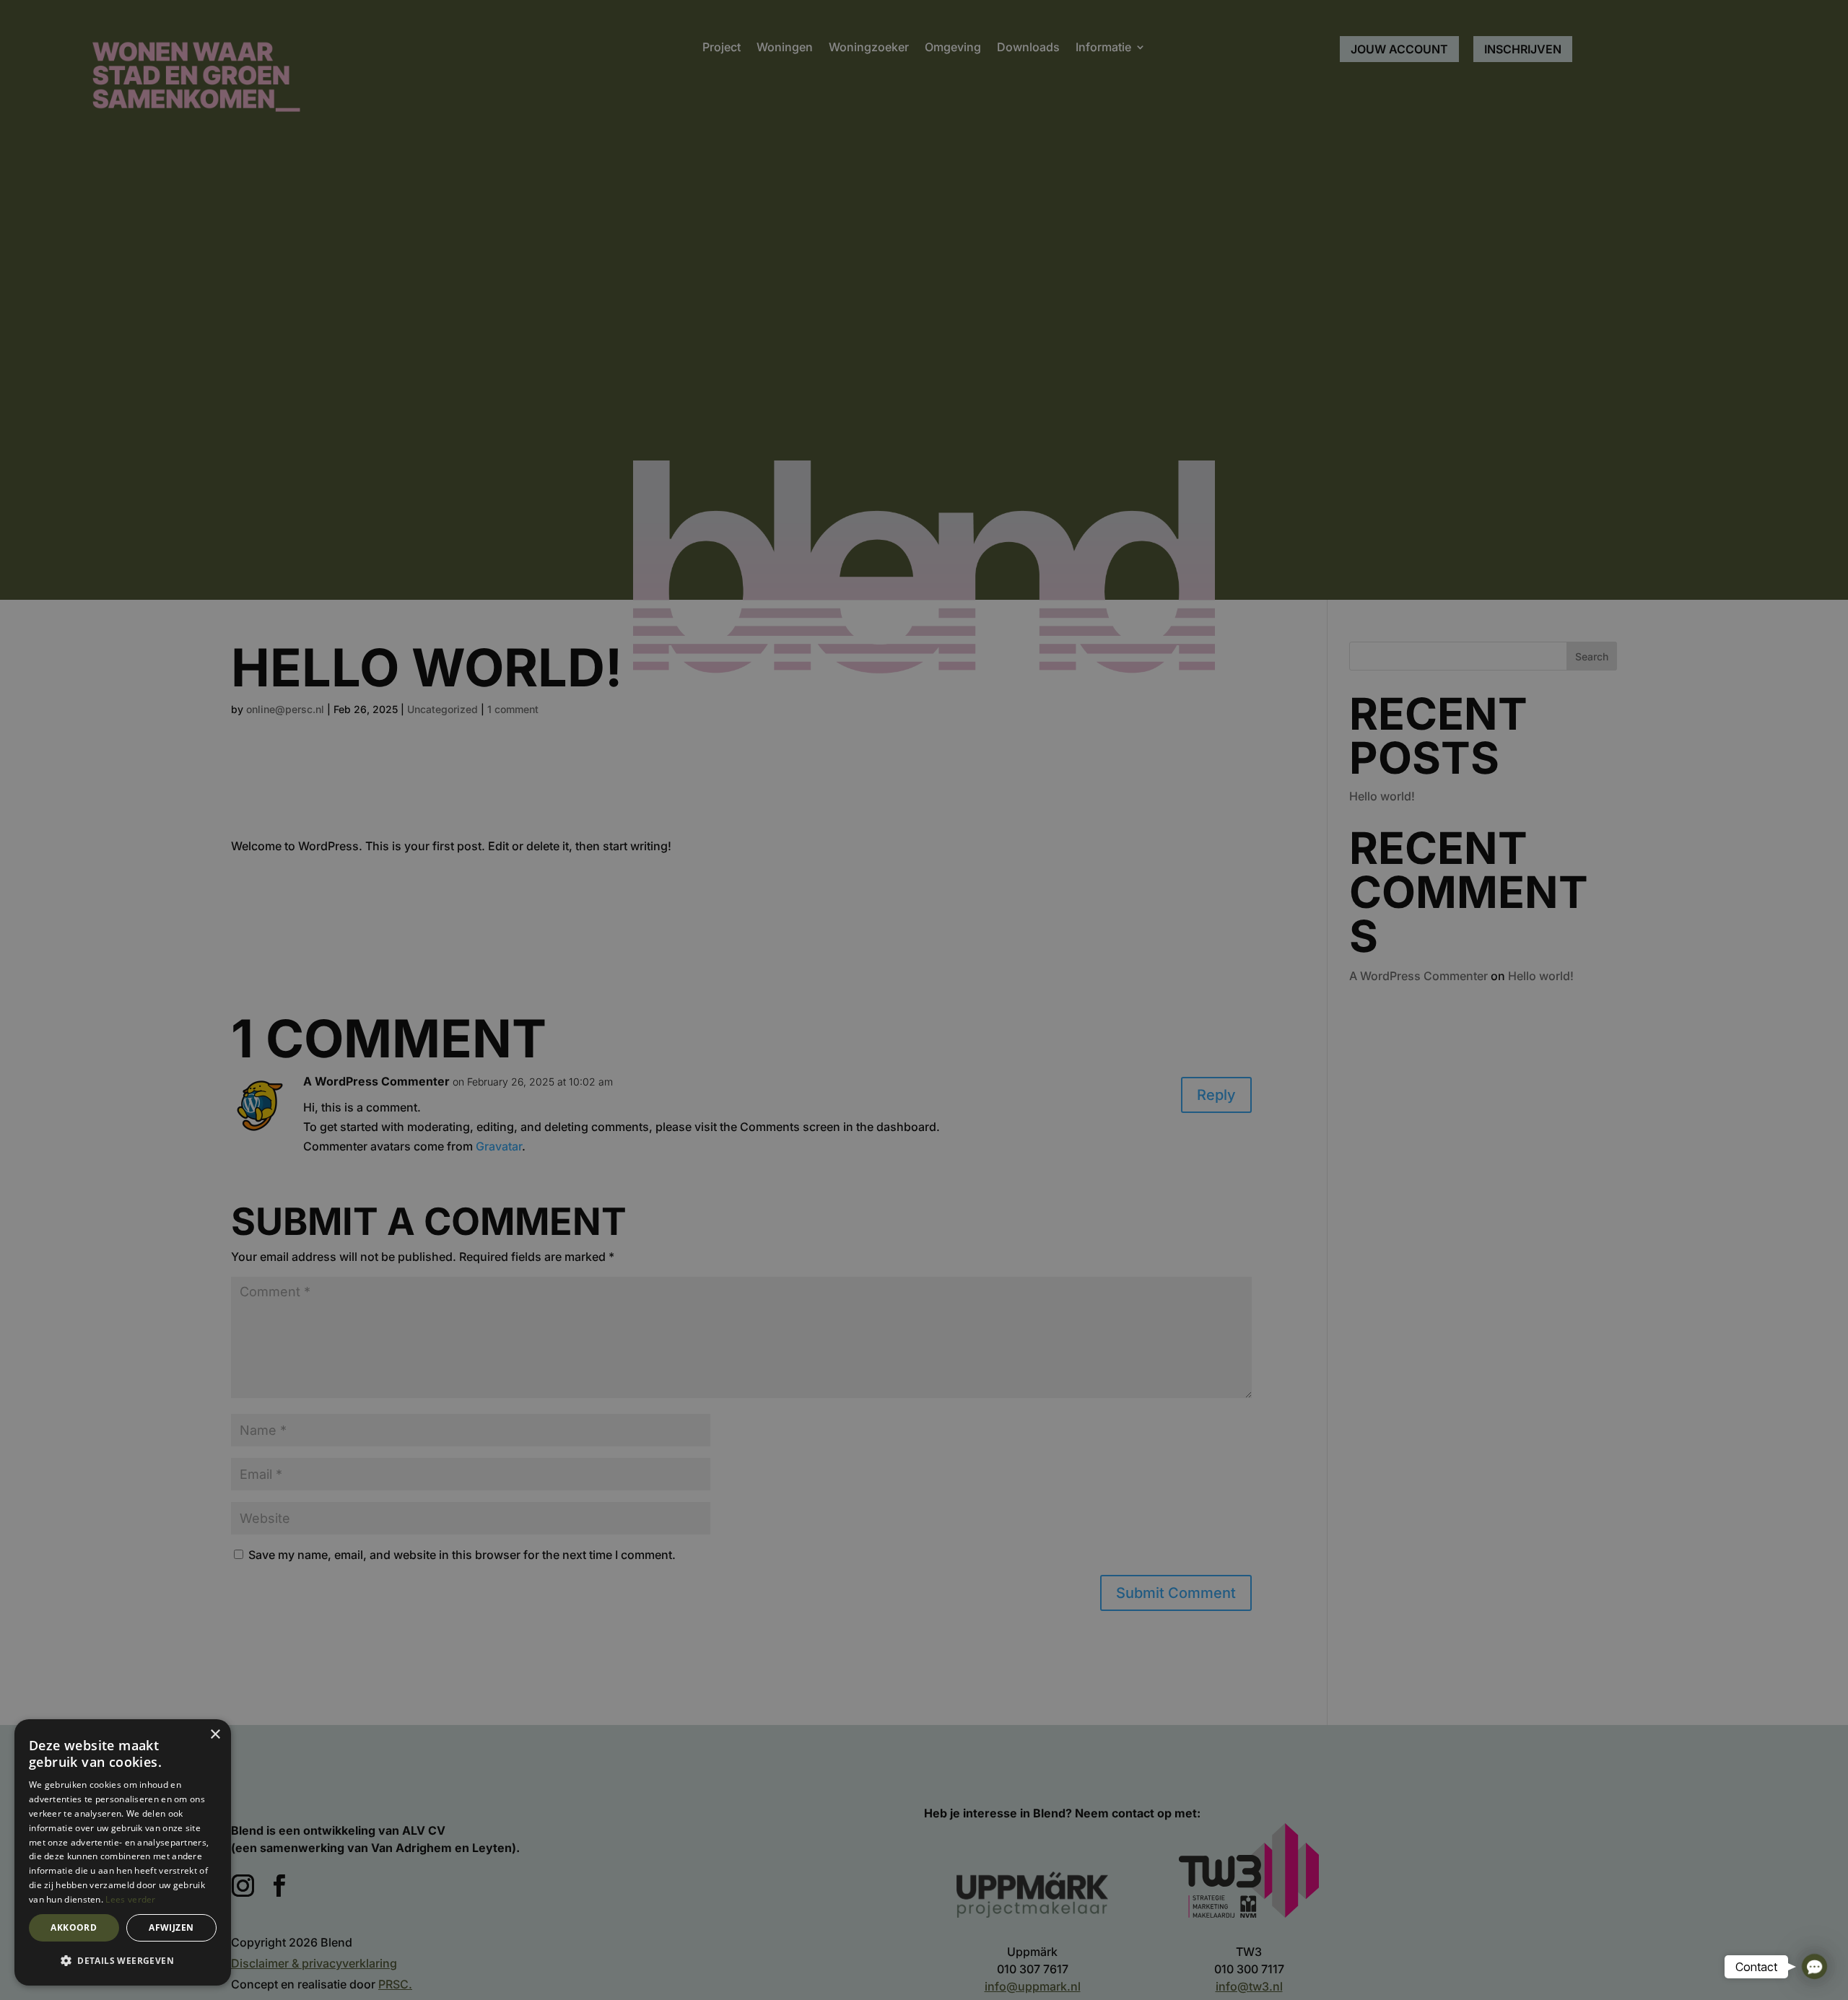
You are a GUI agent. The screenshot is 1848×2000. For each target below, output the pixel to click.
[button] (123, 1961)
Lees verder (130, 1899)
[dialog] (123, 1852)
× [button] (215, 1735)
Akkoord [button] (74, 1927)
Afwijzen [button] (171, 1927)
